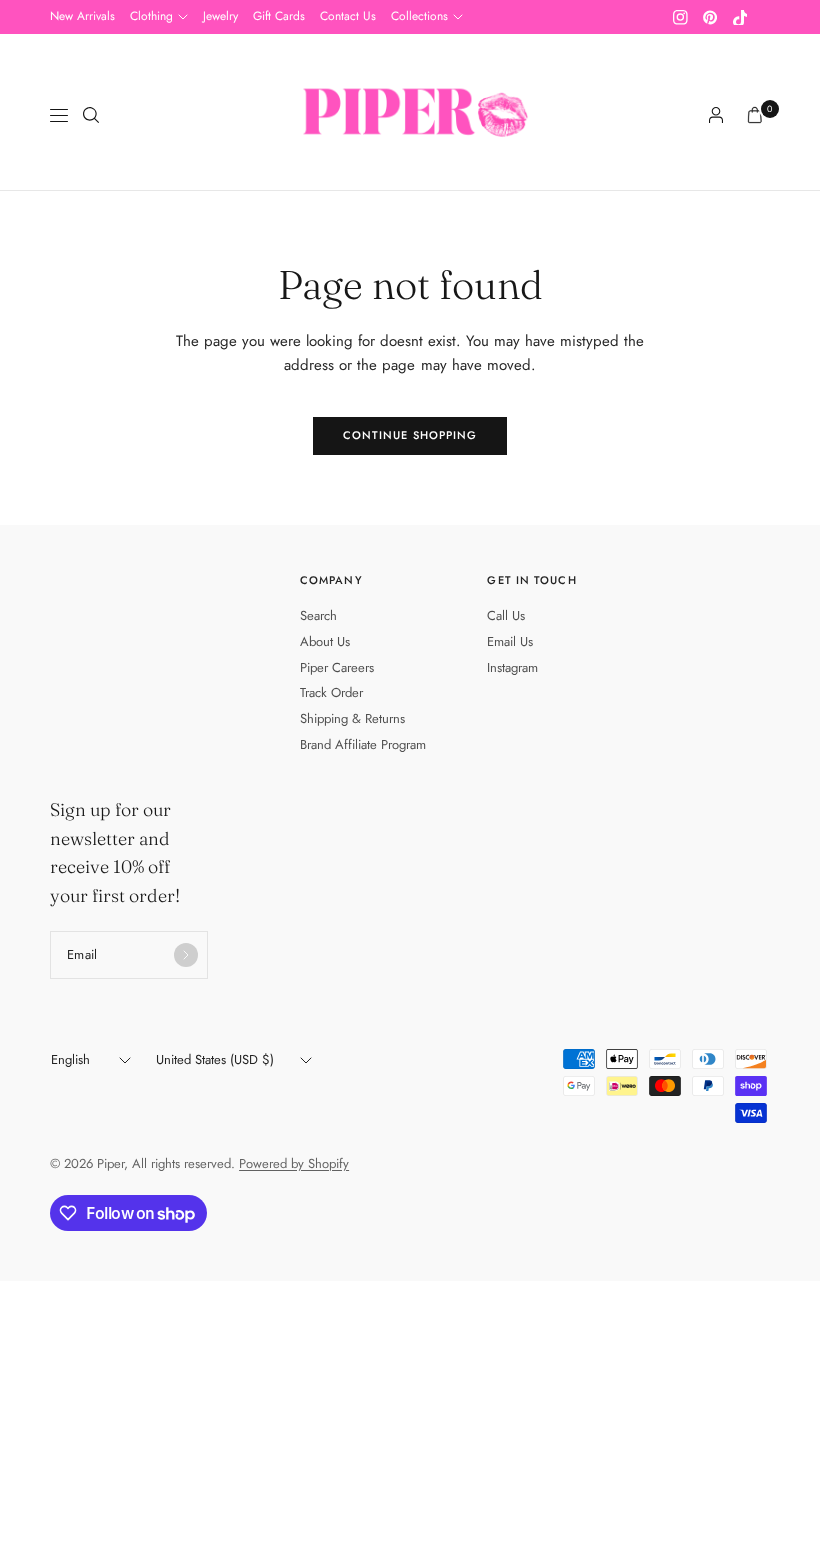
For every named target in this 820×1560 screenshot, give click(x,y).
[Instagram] (680, 17)
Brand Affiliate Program (363, 744)
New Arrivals (82, 16)
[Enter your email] (186, 955)
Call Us (506, 615)
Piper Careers (337, 667)
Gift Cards (279, 16)
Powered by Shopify (294, 1163)
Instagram (512, 667)
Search (318, 615)
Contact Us (348, 16)
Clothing (151, 16)
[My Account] (716, 115)
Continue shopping (410, 435)
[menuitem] (82, 17)
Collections (419, 16)
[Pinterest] (710, 17)
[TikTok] (740, 17)
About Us (325, 641)
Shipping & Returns (352, 718)
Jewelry (220, 16)
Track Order (331, 692)
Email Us (510, 641)
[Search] (91, 115)
